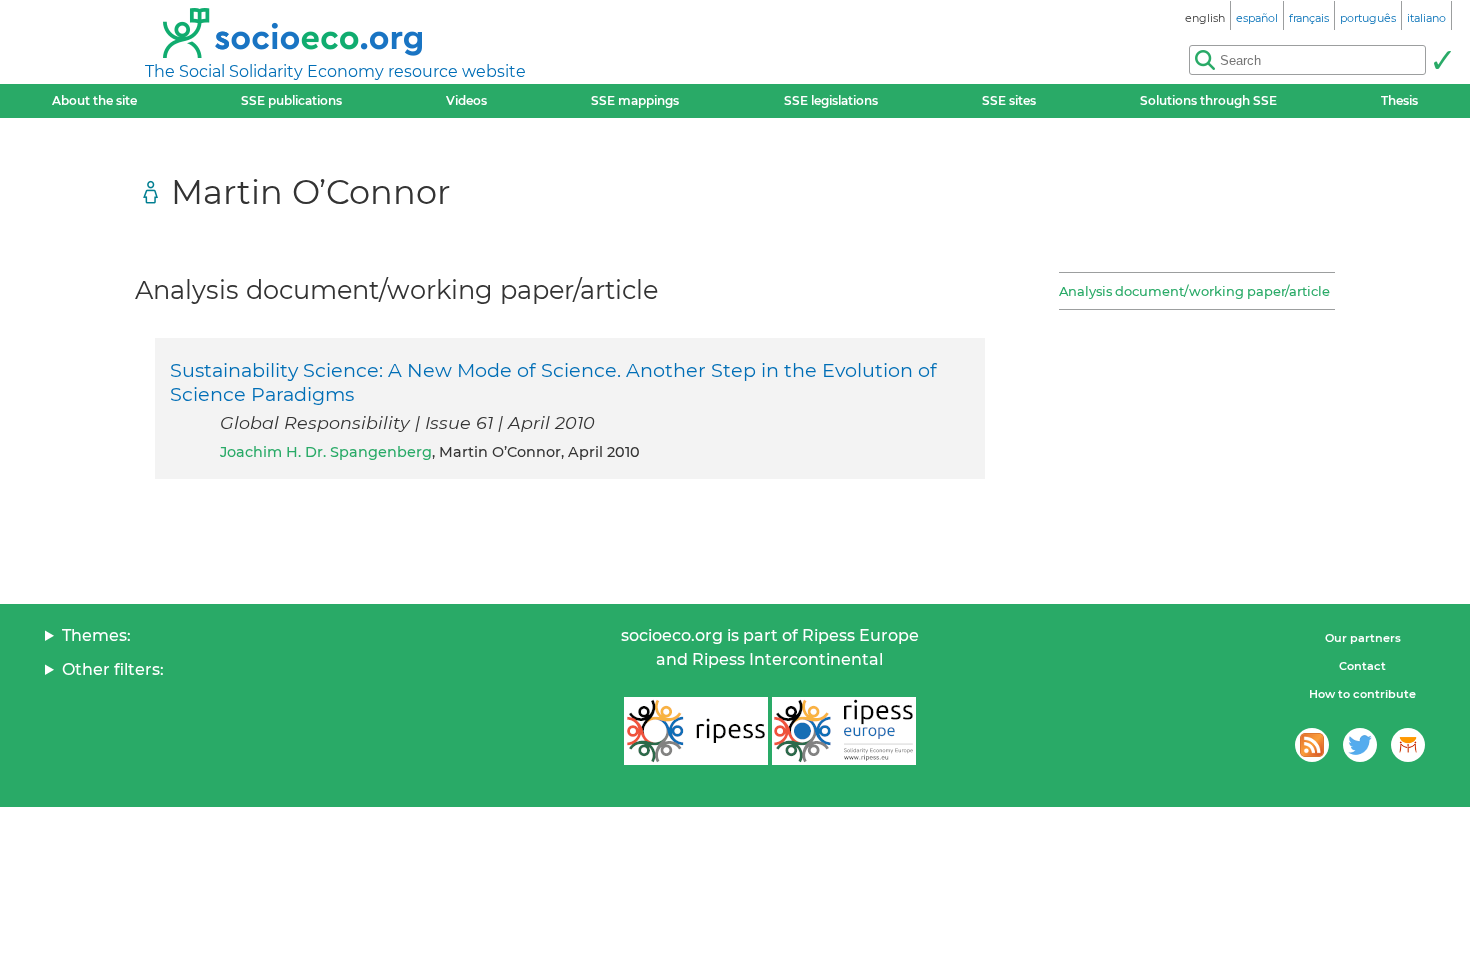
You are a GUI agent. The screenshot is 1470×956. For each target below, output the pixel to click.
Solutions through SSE (1208, 100)
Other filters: (113, 669)
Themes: (96, 635)
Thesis (1399, 100)
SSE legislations (831, 100)
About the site (94, 100)
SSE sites (1009, 100)
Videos (466, 100)
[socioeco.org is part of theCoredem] (1408, 745)
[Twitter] (1360, 745)
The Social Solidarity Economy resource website (335, 71)
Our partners (1363, 638)
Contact (1362, 666)
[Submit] (1442, 60)
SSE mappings (635, 100)
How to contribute (1362, 694)
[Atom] (1312, 745)
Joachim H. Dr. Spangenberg (326, 452)
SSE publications (291, 100)
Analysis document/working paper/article (1194, 291)
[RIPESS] (696, 731)
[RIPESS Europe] (844, 731)
